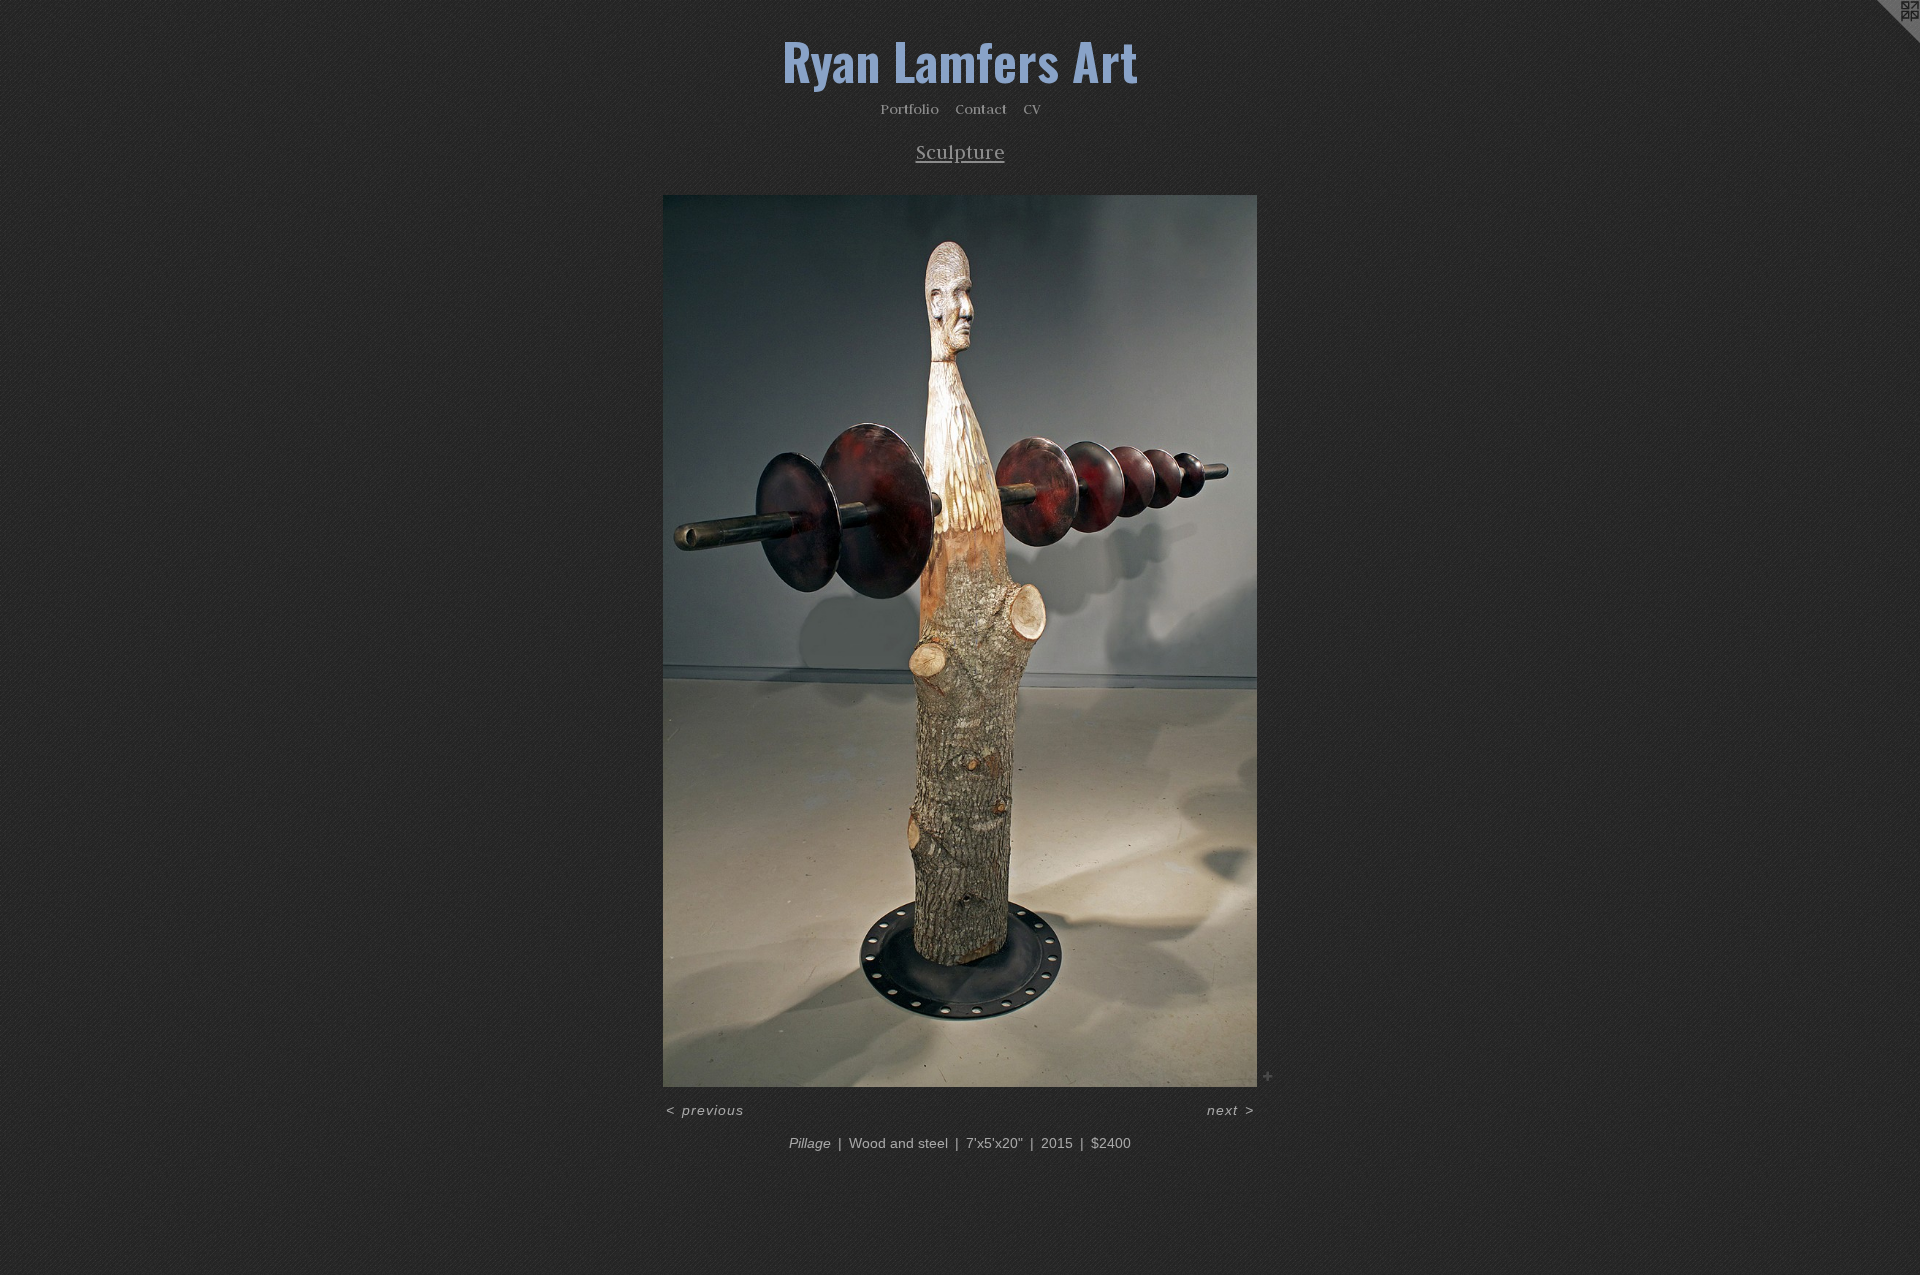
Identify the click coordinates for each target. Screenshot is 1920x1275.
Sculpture (960, 152)
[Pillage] (960, 641)
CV (1032, 109)
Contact (981, 109)
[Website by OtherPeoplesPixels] (1880, 40)
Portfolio (909, 109)
